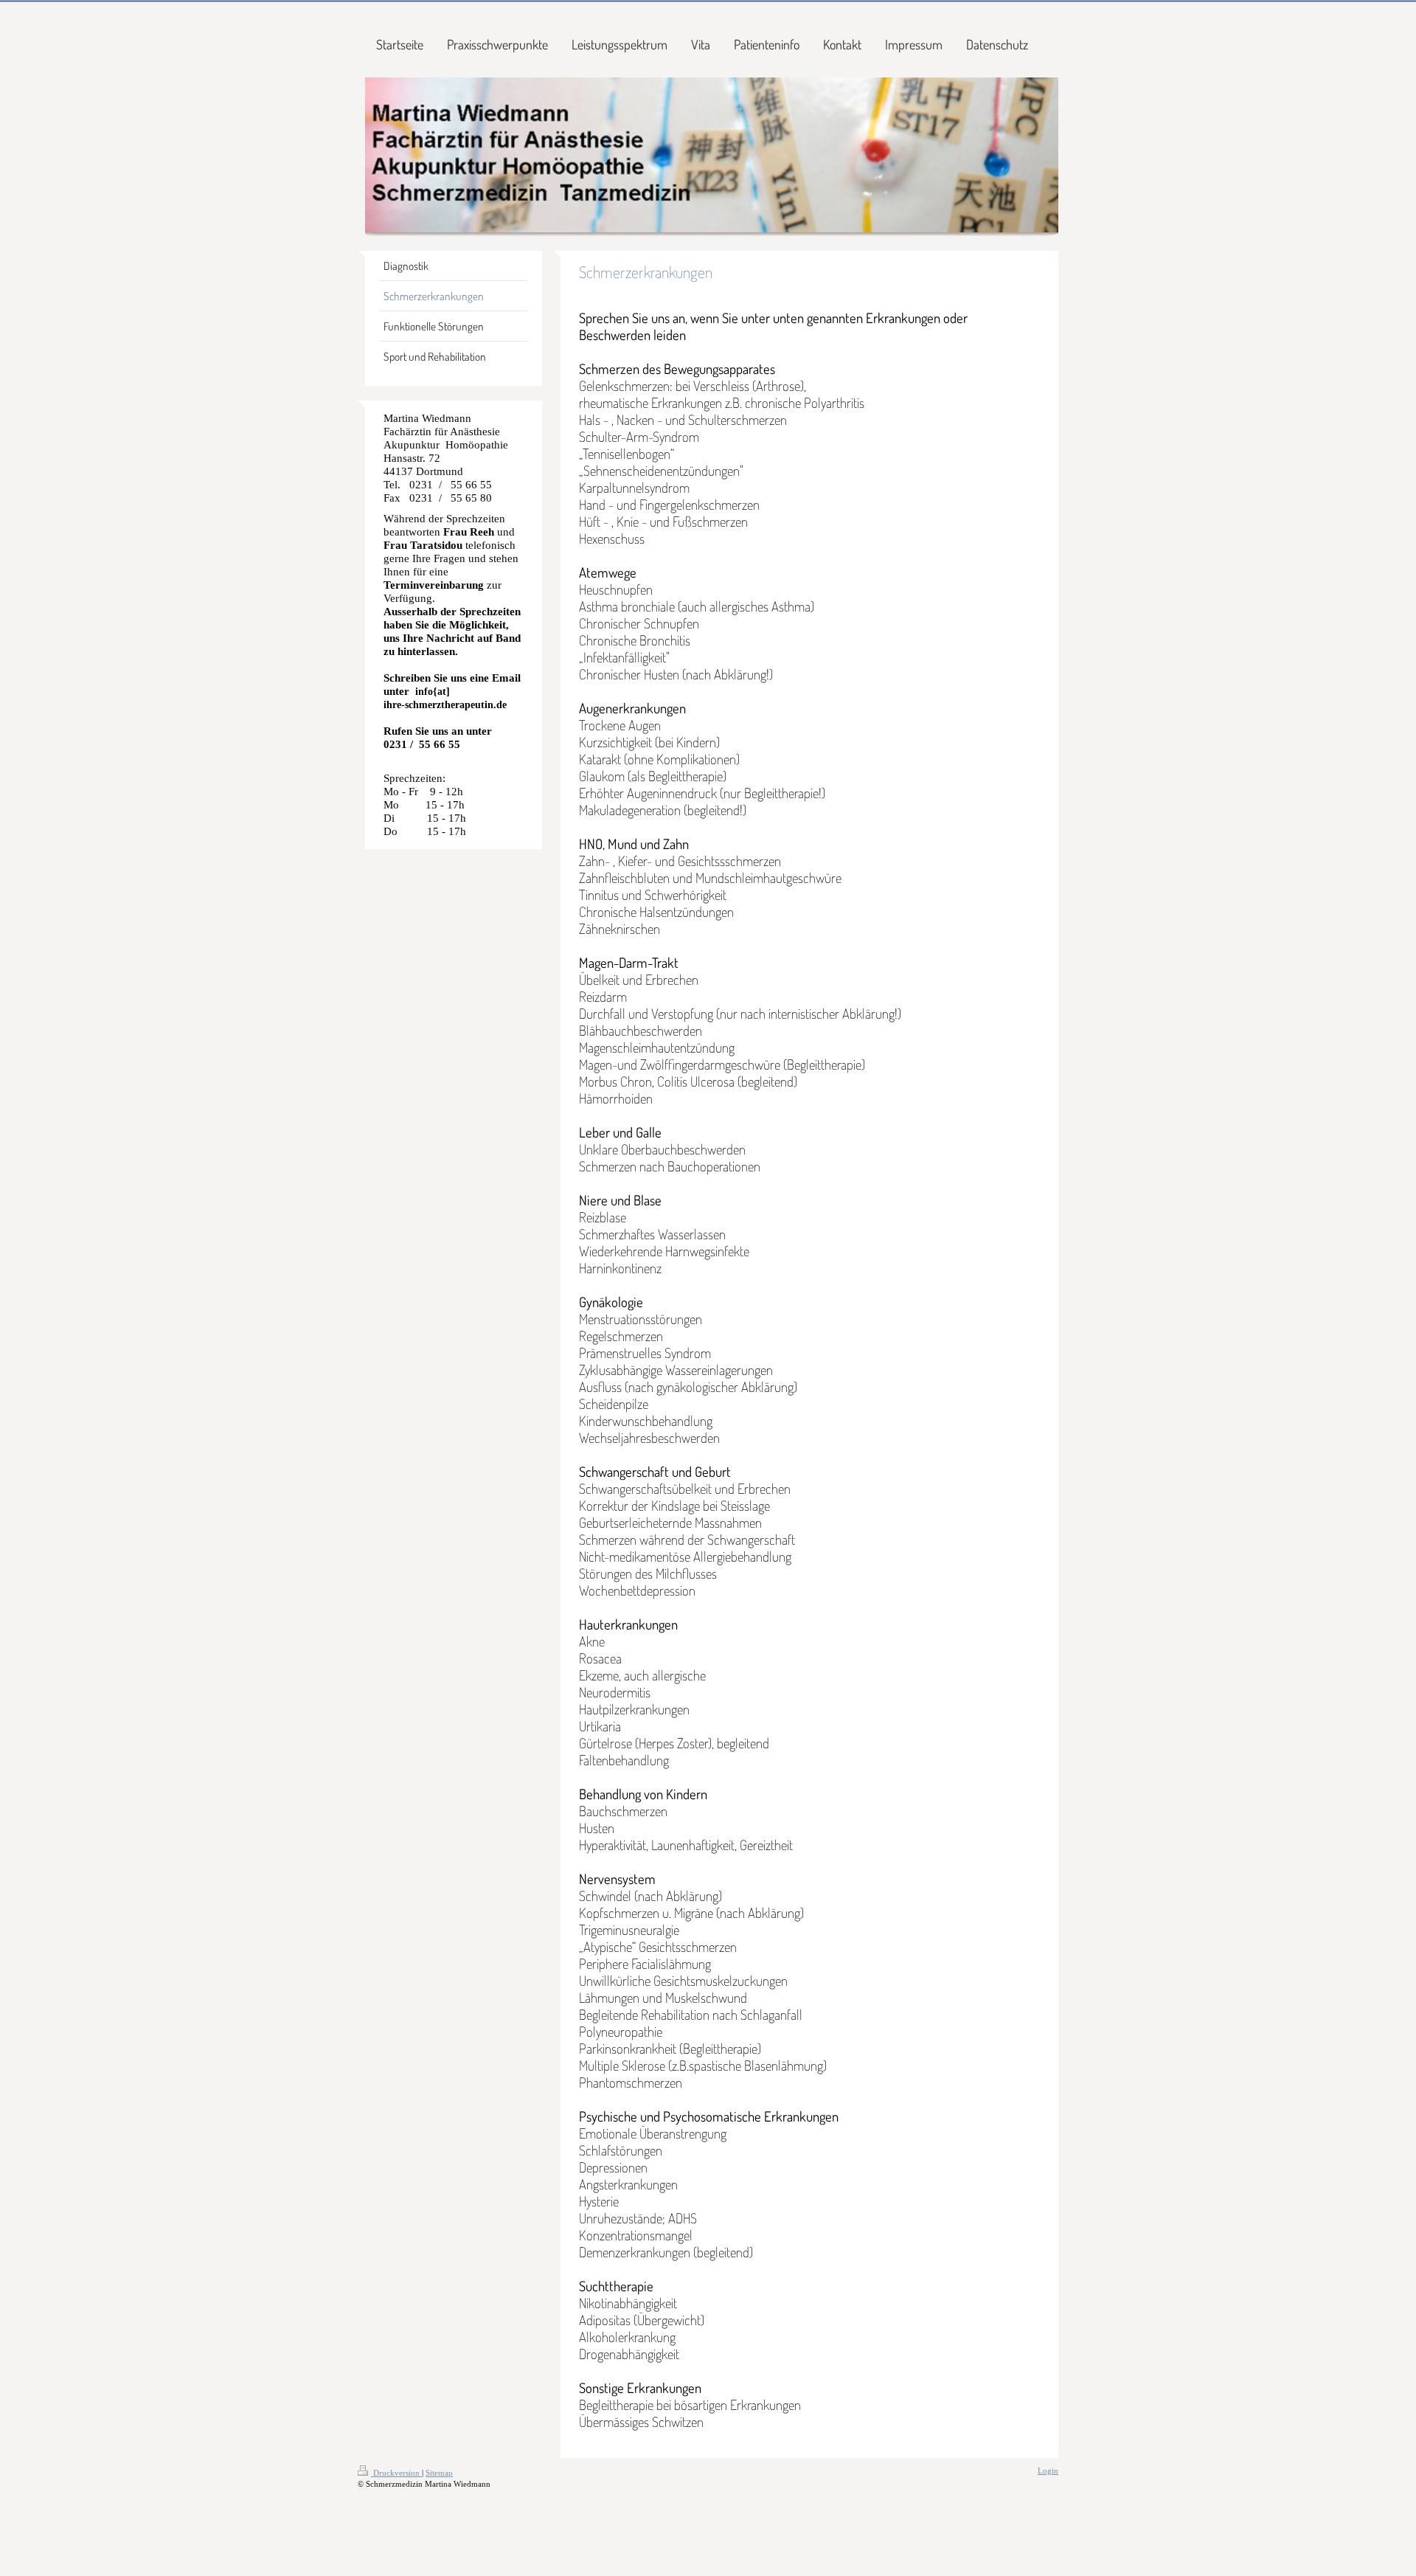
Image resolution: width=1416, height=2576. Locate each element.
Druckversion (396, 2473)
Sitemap (439, 2473)
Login (1048, 2471)
